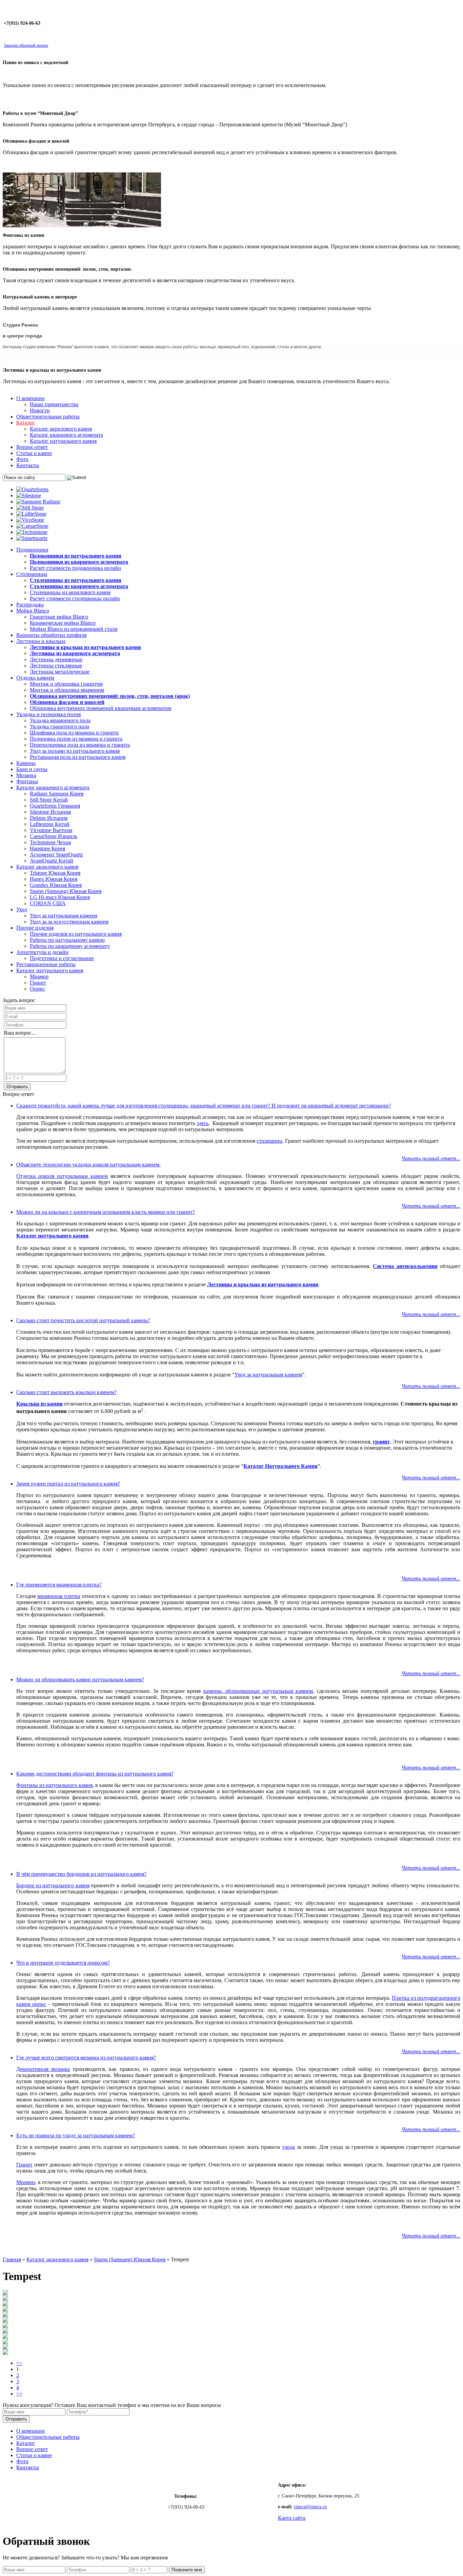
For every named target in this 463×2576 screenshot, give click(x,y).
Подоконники (32, 550)
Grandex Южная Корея (56, 885)
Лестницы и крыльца (41, 641)
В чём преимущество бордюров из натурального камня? (81, 1874)
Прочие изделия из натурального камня (76, 934)
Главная (12, 2259)
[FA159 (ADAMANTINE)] (5, 2353)
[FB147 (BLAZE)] (5, 2337)
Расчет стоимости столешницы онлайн (75, 598)
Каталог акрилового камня (61, 429)
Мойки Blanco (33, 611)
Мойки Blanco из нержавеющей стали (74, 629)
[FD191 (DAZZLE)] (5, 2315)
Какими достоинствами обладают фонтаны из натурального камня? (95, 1774)
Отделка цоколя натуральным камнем (62, 1176)
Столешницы (32, 574)
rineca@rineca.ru (310, 2507)
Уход (22, 909)
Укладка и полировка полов (49, 714)
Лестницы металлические (60, 672)
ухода (288, 2147)
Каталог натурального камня (63, 441)
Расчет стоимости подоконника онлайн (75, 568)
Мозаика (26, 775)
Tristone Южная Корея (55, 873)
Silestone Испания (50, 812)
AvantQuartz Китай (52, 861)
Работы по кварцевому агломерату (70, 946)
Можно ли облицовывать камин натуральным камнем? (80, 1679)
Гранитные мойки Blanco (59, 617)
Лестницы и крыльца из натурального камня (263, 1284)
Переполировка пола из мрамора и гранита (80, 745)
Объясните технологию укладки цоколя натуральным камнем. (88, 1165)
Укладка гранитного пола (59, 726)
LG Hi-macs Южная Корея (60, 897)
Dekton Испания (49, 818)
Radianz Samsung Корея (57, 794)
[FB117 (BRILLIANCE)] (5, 2348)
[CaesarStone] (32, 526)
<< (19, 2363)
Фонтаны (27, 781)
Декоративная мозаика (43, 2069)
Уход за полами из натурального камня (75, 751)
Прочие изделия (35, 928)
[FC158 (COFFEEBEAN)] (5, 2326)
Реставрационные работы (46, 964)
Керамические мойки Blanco (63, 623)
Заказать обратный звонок (26, 45)
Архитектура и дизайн (42, 952)
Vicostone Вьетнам (51, 830)
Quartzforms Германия (55, 806)
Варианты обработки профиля (51, 635)
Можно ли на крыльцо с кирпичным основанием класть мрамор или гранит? (106, 1212)
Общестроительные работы (48, 417)
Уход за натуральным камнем (64, 916)
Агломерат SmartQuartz (56, 855)
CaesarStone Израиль (54, 836)
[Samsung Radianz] (38, 502)
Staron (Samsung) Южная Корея (66, 891)
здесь (203, 1123)
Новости (40, 410)
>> (19, 2394)
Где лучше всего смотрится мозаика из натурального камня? (86, 2058)
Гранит (38, 983)
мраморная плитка (59, 1596)
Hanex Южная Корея (54, 879)
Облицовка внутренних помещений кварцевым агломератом (100, 708)
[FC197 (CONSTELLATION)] (5, 2304)
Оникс (37, 989)
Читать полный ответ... (431, 1158)
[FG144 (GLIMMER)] (5, 2293)
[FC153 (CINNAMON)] (5, 2320)
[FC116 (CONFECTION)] (5, 2342)
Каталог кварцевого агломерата (66, 435)
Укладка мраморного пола (60, 720)
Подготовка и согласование (62, 958)
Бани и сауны (32, 769)
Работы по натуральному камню (67, 940)
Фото (22, 459)
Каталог (26, 423)
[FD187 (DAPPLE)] (5, 2310)
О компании (31, 398)
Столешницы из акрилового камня (70, 592)
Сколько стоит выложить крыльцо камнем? (66, 1392)
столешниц (269, 1141)
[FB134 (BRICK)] (5, 2331)
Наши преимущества (54, 404)
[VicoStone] (30, 520)
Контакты (28, 465)
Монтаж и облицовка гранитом (66, 684)
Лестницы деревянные (56, 659)
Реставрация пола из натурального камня (78, 757)
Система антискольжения (405, 1266)
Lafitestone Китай (50, 824)
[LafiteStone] (31, 514)
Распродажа (30, 605)
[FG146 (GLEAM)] (5, 2299)
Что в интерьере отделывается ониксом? (63, 1963)
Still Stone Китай (49, 800)
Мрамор (39, 977)
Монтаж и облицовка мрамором (67, 690)
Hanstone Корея (47, 848)
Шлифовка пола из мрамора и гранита (74, 733)
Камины (26, 763)
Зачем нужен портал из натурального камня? (68, 1484)
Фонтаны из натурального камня (54, 1785)
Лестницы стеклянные (56, 666)
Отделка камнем (35, 678)
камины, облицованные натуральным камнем (258, 1691)
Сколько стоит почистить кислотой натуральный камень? (83, 1320)
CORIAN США (48, 903)
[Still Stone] (30, 508)
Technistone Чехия (50, 842)
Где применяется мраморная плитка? (59, 1585)
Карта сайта (292, 2518)
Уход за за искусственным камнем (69, 922)
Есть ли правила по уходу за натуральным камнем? (76, 2135)
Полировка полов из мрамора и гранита (76, 739)
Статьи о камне (34, 453)
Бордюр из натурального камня (53, 1885)
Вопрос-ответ (32, 447)
